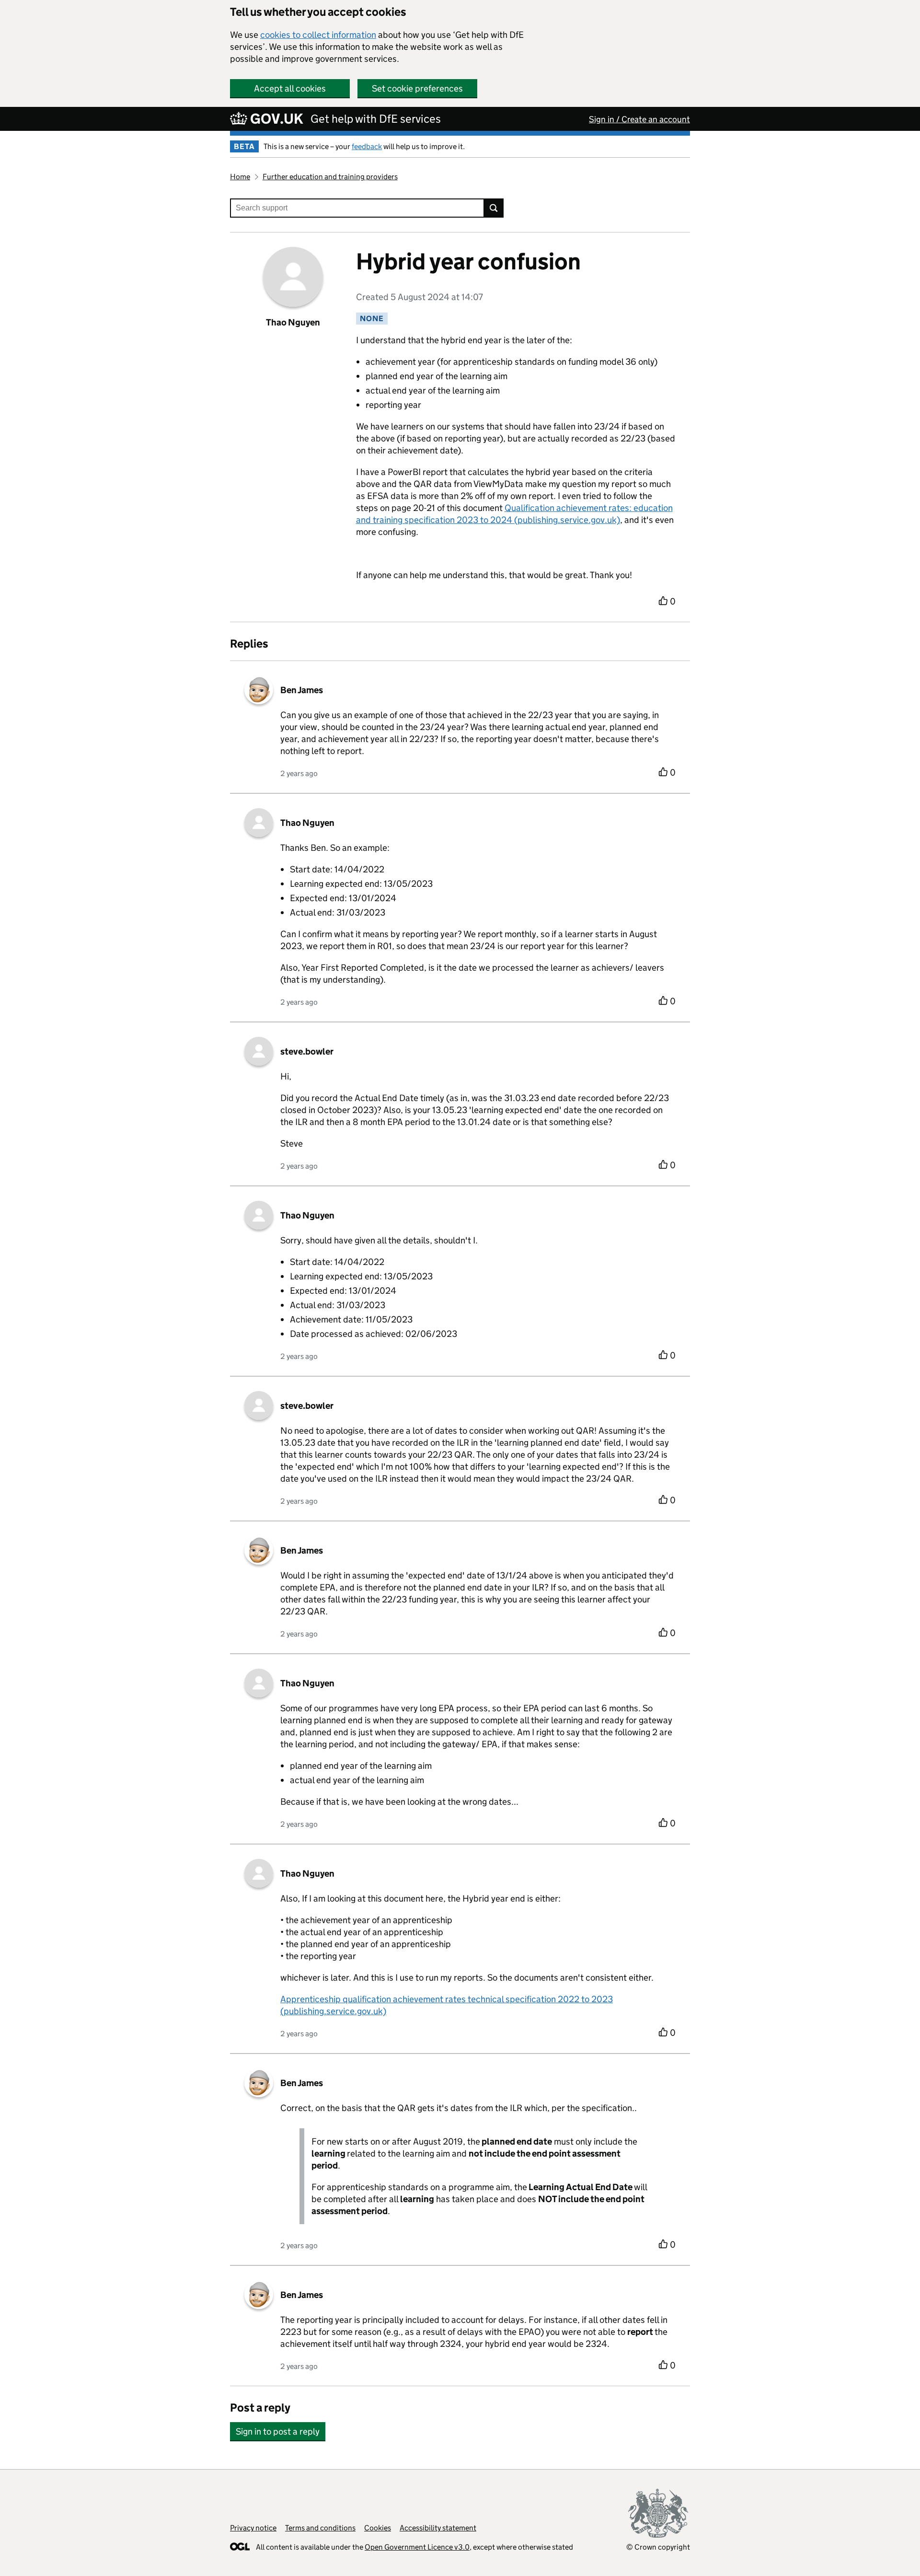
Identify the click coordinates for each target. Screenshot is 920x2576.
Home (240, 177)
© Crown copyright (658, 2547)
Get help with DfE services (376, 119)
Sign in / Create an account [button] (639, 119)
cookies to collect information (318, 35)
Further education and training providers (330, 177)
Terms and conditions (320, 2528)
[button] (278, 2427)
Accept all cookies (290, 88)
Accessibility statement (438, 2528)
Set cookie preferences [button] (417, 88)
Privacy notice (253, 2528)
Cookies (378, 2528)
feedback (367, 146)
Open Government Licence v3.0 (417, 2547)
